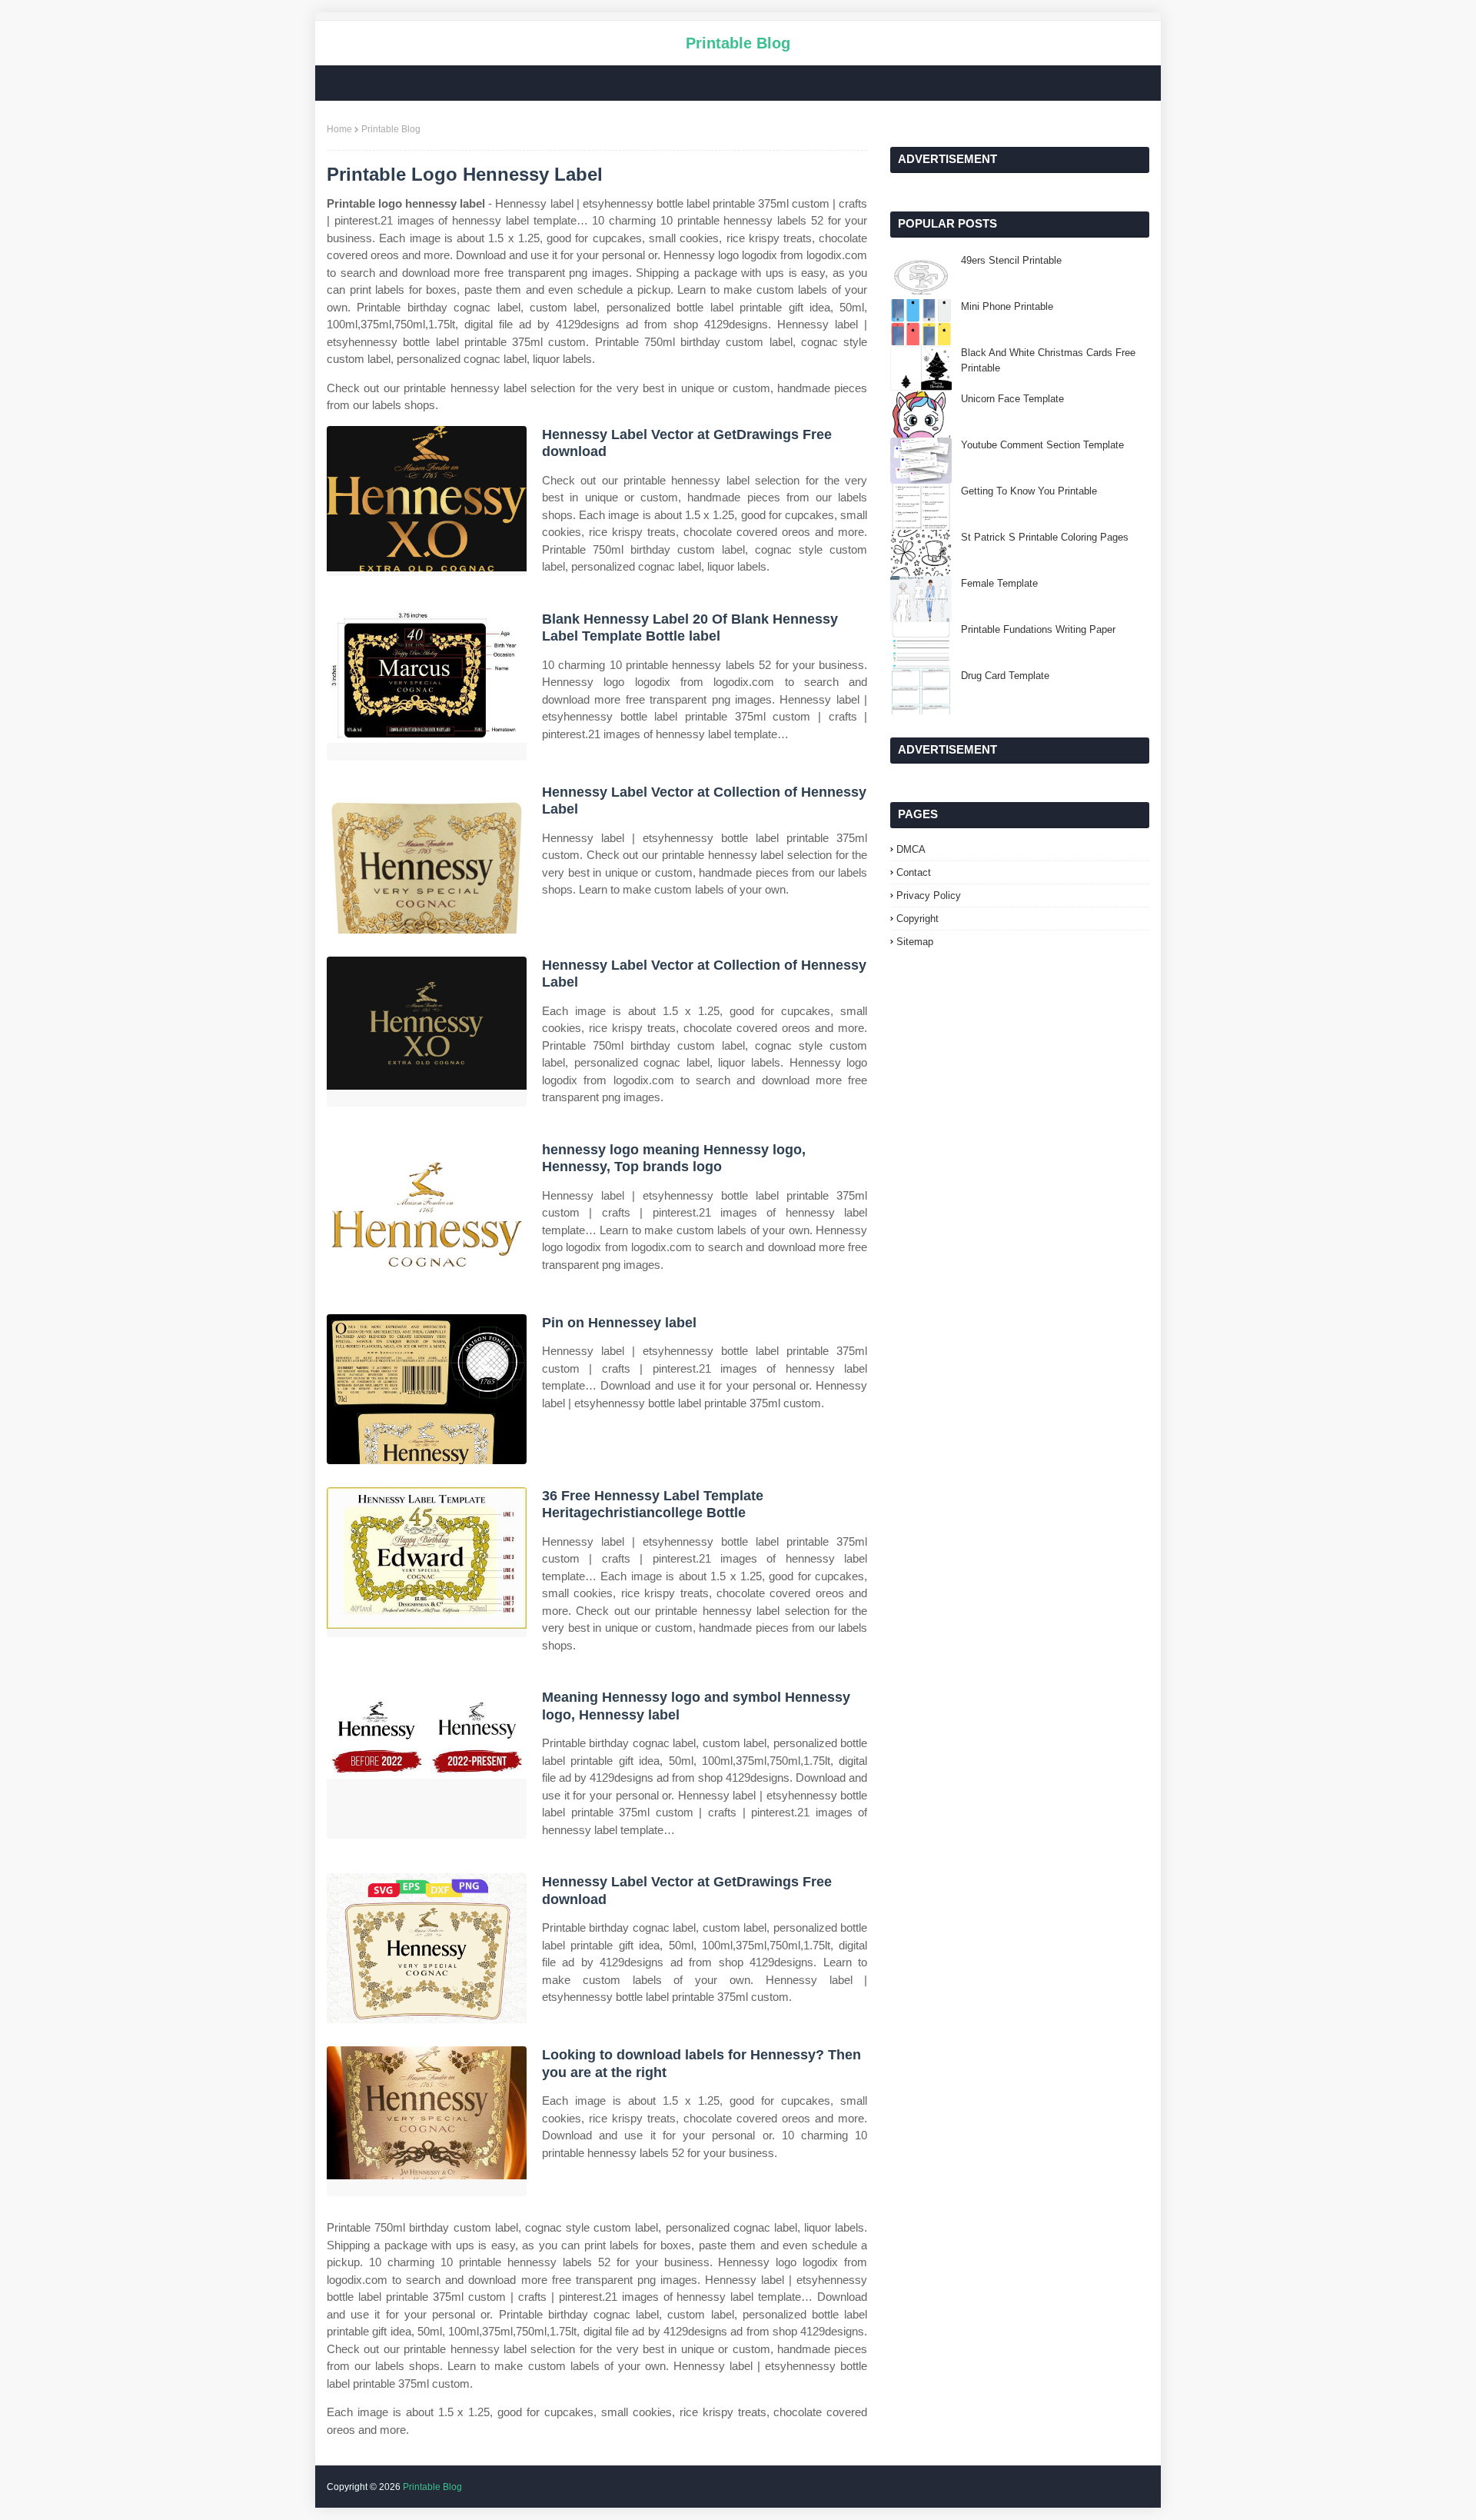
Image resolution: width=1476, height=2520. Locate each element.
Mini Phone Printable (1007, 306)
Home (339, 129)
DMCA (911, 849)
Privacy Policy (929, 895)
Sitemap (915, 942)
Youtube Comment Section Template (1042, 445)
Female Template (999, 583)
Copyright (918, 919)
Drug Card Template (1005, 676)
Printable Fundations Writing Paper (1038, 629)
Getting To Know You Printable (1029, 491)
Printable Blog (738, 43)
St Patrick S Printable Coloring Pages (1045, 537)
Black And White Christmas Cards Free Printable (1048, 360)
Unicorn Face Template (1012, 399)
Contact (914, 872)
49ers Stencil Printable (1011, 260)
